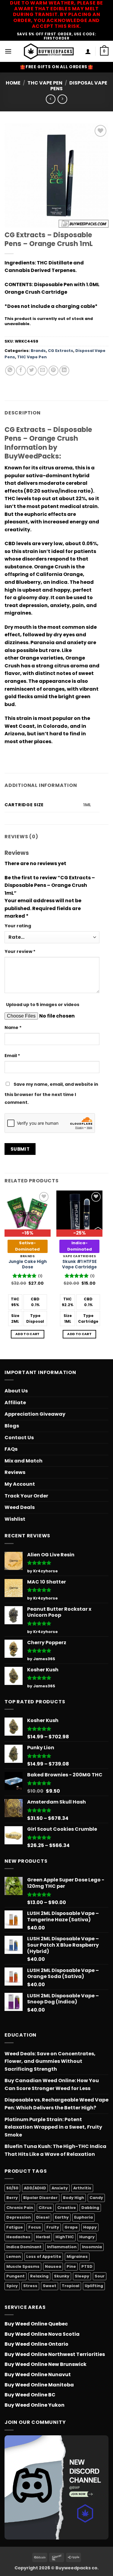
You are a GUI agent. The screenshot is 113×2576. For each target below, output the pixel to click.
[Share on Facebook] (21, 371)
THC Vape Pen (45, 83)
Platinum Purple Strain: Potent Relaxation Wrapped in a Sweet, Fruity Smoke (53, 2127)
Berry (12, 2198)
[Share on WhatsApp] (10, 371)
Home (13, 83)
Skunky (62, 2276)
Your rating (18, 926)
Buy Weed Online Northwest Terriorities (55, 2354)
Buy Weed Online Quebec (36, 2324)
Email (12, 1056)
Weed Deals (20, 1507)
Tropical (71, 2286)
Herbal (43, 2237)
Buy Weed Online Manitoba (39, 2385)
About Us (16, 1391)
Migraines (77, 2256)
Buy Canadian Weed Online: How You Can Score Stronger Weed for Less (52, 2084)
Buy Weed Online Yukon (35, 2405)
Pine (71, 2266)
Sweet (50, 2286)
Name (13, 1028)
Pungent (16, 2276)
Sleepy (82, 2276)
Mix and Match (24, 1461)
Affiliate (15, 1403)
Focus (35, 2227)
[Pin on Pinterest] (53, 371)
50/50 (12, 2188)
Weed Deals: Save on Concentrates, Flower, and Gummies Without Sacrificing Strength (50, 2061)
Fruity (53, 2227)
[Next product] (50, 99)
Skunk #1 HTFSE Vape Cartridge (79, 1264)
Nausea (53, 2266)
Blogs (12, 1426)
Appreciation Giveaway (35, 1414)
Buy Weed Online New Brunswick (46, 2364)
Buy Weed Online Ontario (36, 2344)
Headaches (18, 2237)
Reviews (15, 1472)
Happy (90, 2227)
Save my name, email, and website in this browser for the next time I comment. (51, 1093)
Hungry (87, 2237)
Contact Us (19, 1438)
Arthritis (82, 2188)
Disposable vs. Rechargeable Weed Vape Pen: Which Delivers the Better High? (56, 2104)
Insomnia (92, 2247)
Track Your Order (26, 1496)
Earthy (62, 2217)
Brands (38, 351)
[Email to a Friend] (43, 371)
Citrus (45, 2208)
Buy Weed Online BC (30, 2395)
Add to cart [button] (28, 1334)
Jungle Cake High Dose (28, 1264)
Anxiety (60, 2188)
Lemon (14, 2256)
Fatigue (15, 2227)
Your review (20, 951)
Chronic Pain (20, 2208)
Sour (100, 2276)
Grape (71, 2227)
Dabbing (90, 2208)
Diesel (43, 2217)
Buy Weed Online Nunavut (38, 2375)
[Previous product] (62, 99)
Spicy (12, 2286)
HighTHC (65, 2237)
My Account (20, 1484)
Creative (67, 2208)
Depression (19, 2217)
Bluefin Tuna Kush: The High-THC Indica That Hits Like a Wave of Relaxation (55, 2150)
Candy (96, 2198)
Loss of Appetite (44, 2256)
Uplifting (94, 2286)
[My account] (88, 51)
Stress (30, 2286)
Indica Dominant (24, 2247)
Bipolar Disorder (40, 2198)
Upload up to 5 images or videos (43, 1005)
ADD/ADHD (35, 2188)
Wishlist (15, 1519)
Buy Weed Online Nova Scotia (42, 2334)
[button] (8, 51)
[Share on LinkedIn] (64, 371)
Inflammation (62, 2247)
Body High (74, 2198)
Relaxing (39, 2276)
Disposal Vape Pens (79, 86)
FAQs (11, 1449)
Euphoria (83, 2217)
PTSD (87, 2266)
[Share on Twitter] (32, 371)
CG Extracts (61, 351)
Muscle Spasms (23, 2266)
